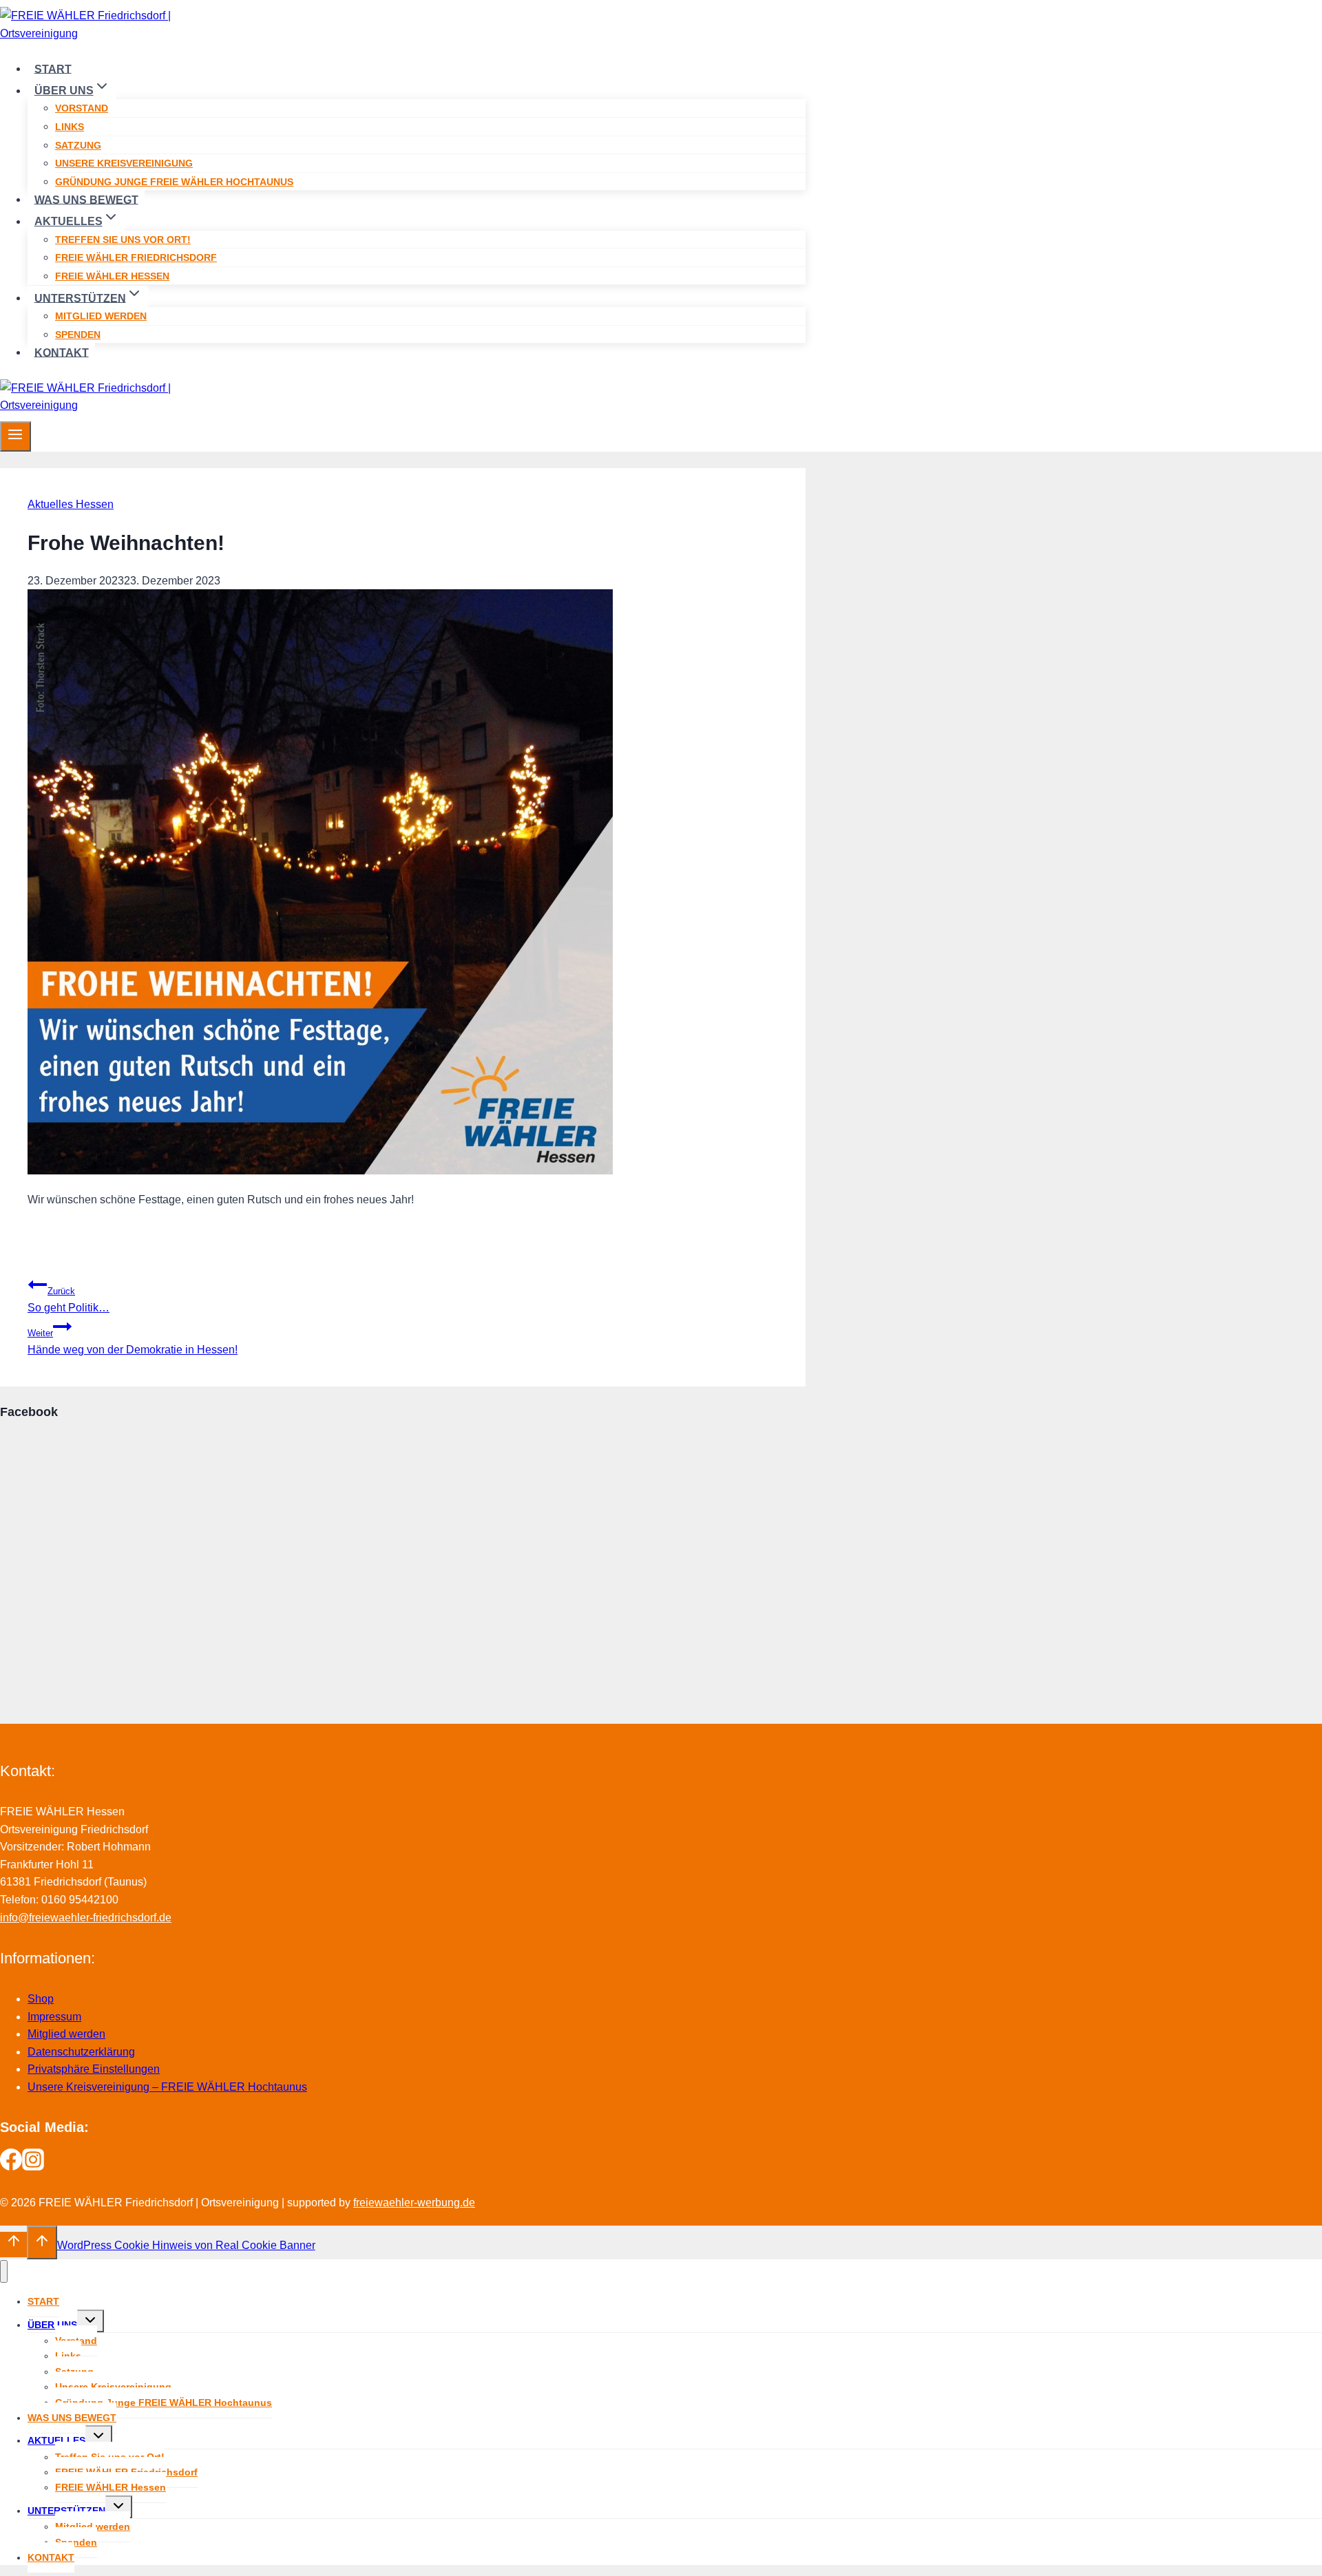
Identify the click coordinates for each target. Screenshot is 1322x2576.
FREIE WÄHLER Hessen (112, 276)
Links (70, 127)
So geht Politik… (69, 1300)
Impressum (54, 2017)
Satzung (78, 145)
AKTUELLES (56, 2440)
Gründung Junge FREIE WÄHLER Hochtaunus (174, 182)
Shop (41, 1999)
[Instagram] (33, 2167)
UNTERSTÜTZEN (66, 2511)
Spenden (78, 335)
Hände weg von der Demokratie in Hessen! (133, 1342)
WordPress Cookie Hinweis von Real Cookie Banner (186, 2245)
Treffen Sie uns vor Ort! (123, 240)
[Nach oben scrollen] (13, 2244)
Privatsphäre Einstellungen (94, 2069)
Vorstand (82, 108)
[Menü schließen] (4, 2271)
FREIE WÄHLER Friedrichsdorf (136, 257)
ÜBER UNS (52, 2325)
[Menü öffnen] (15, 436)
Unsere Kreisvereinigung (124, 163)
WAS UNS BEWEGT (86, 199)
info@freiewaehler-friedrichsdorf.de (86, 1918)
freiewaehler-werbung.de (414, 2203)
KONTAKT (62, 352)
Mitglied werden (101, 316)
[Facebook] (11, 2167)
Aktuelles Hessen (71, 504)
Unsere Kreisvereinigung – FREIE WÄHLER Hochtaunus (167, 2087)
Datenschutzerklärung (81, 2052)
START (53, 68)
